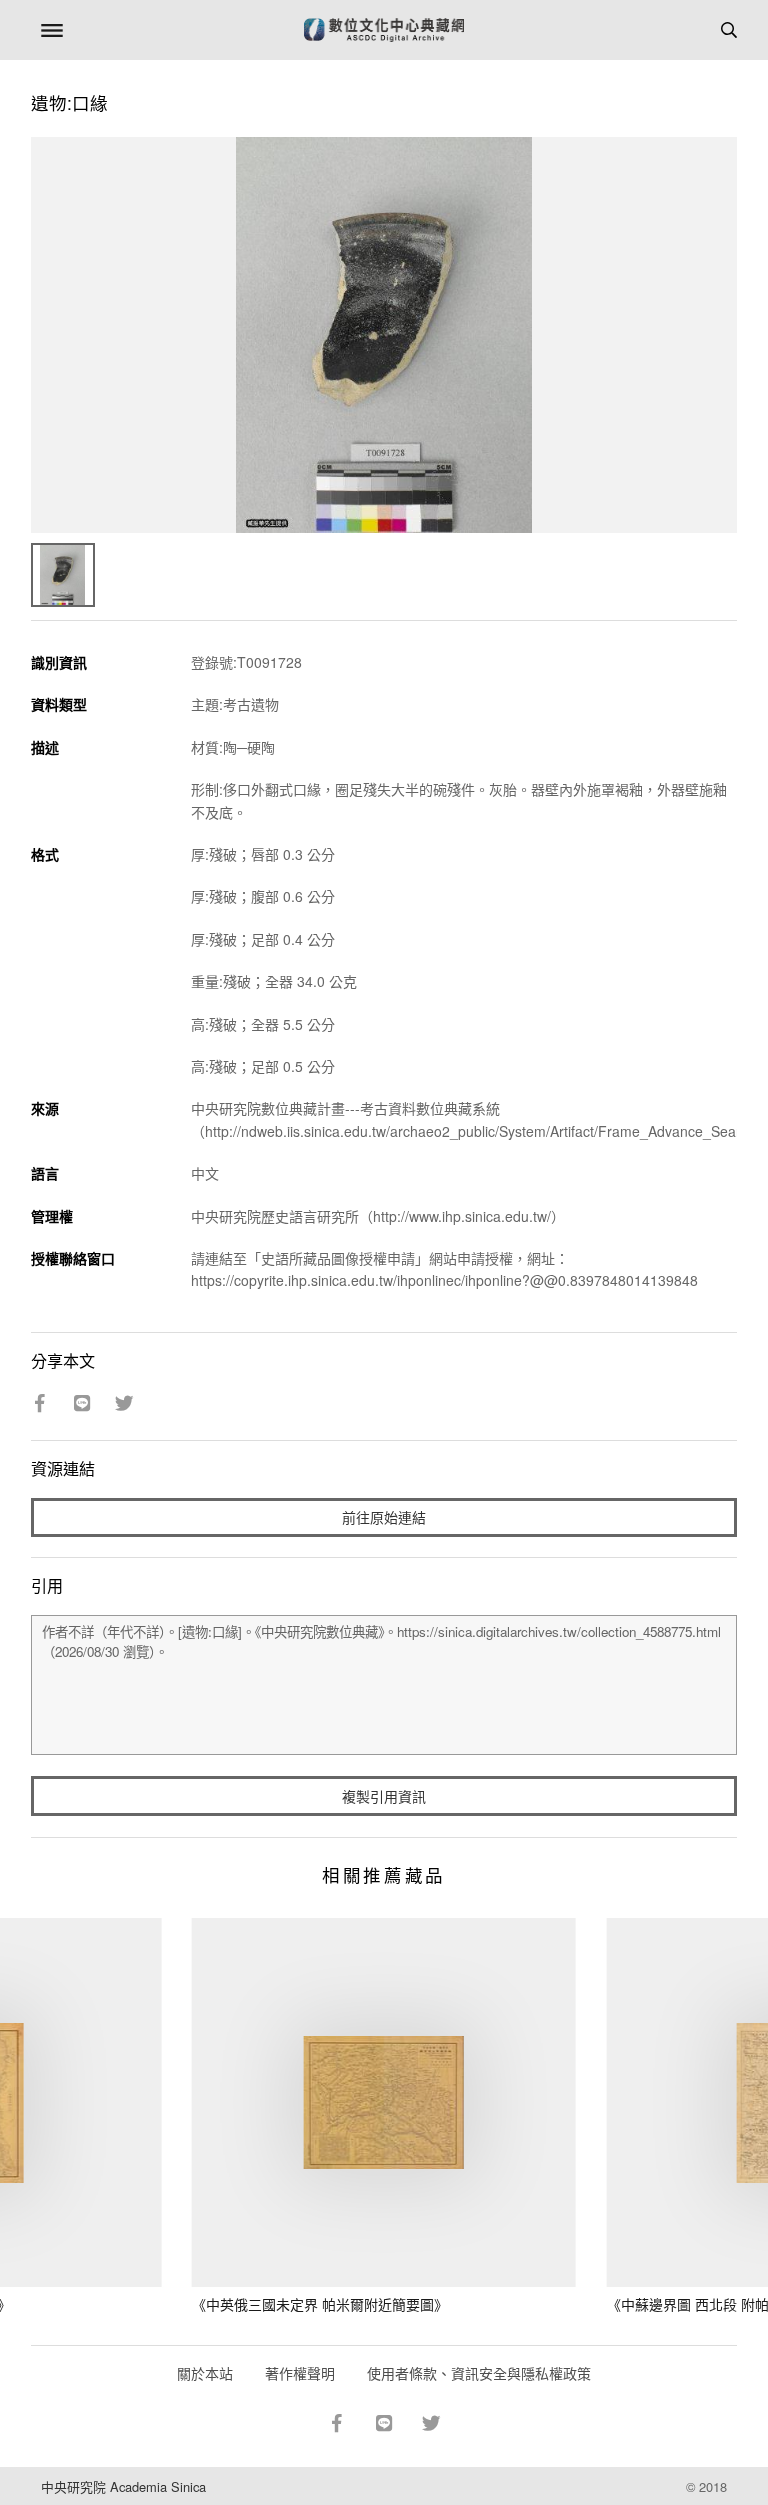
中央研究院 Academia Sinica (123, 2486)
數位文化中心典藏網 (384, 30)
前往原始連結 (384, 1517)
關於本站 (205, 2373)
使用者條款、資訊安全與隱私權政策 (479, 2373)
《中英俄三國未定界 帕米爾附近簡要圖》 (320, 2304)
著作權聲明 (300, 2373)
